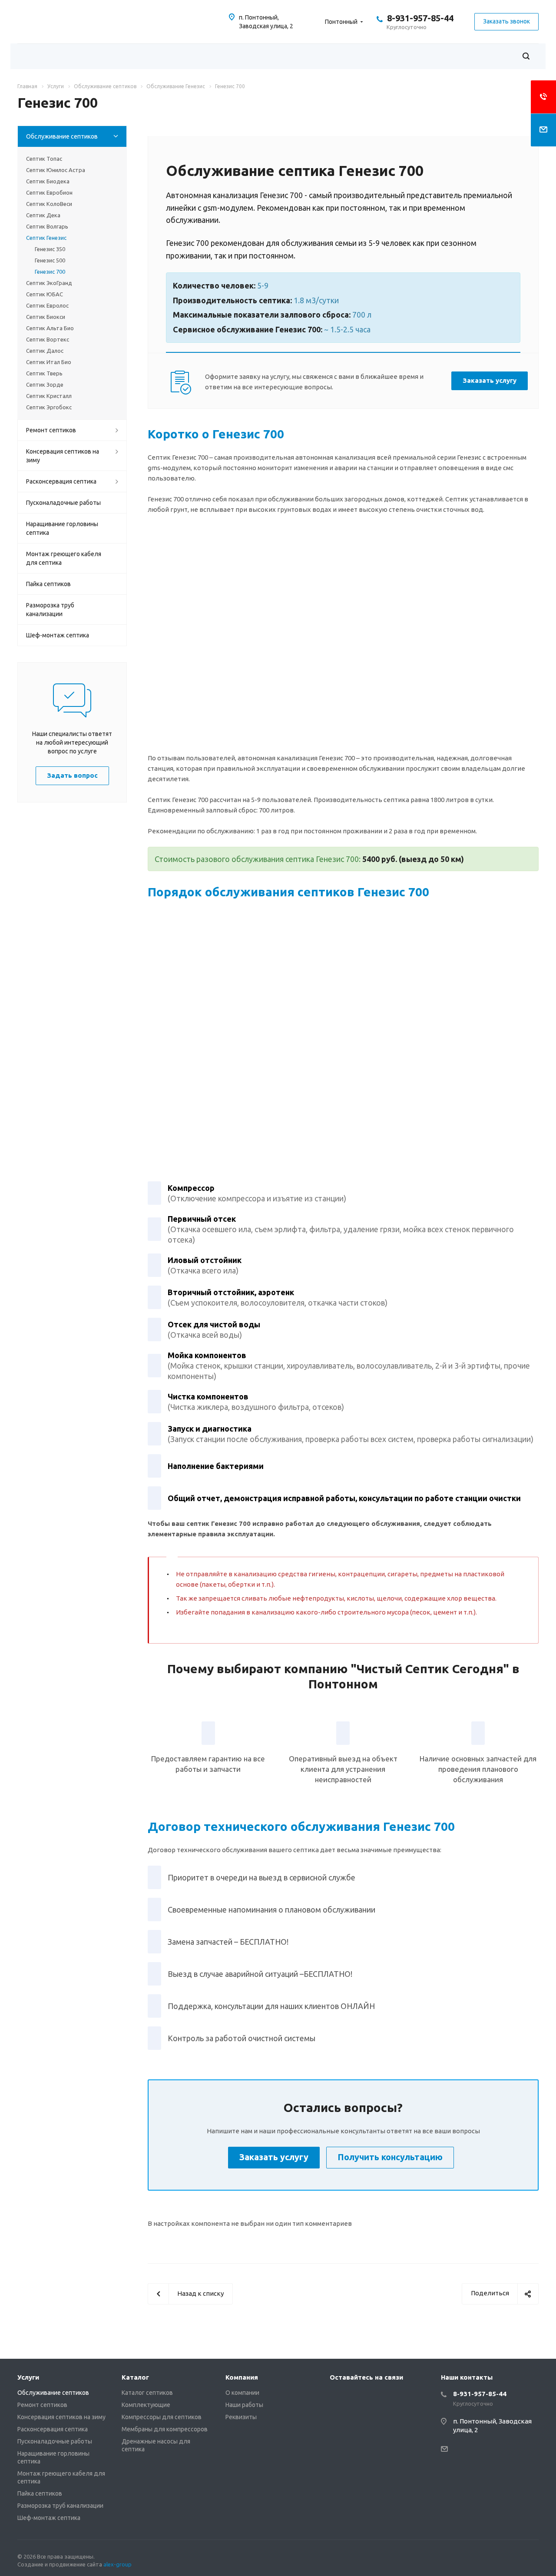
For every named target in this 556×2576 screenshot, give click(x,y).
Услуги (28, 2377)
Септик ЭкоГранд (49, 283)
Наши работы (244, 2405)
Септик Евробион (49, 192)
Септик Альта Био (50, 328)
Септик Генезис (46, 238)
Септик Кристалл (49, 396)
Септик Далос (45, 351)
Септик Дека (43, 215)
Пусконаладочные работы (63, 503)
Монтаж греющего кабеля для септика (64, 558)
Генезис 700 (50, 272)
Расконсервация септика (61, 481)
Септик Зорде (45, 385)
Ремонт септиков (51, 430)
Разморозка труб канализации (50, 610)
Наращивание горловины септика (62, 528)
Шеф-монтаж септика (58, 635)
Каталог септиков (147, 2393)
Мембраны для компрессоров (165, 2429)
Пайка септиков (48, 584)
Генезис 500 (50, 260)
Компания (242, 2377)
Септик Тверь (44, 373)
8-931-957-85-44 (420, 18)
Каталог (135, 2377)
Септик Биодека (48, 181)
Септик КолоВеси (49, 204)
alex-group (117, 2564)
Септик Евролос (47, 305)
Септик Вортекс (48, 339)
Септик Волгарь (47, 226)
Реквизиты (241, 2417)
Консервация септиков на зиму (63, 456)
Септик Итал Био (49, 362)
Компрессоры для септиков (162, 2417)
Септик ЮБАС (45, 294)
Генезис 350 (50, 249)
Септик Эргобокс (49, 407)
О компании (242, 2393)
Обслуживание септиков (62, 136)
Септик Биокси (46, 317)
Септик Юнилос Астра (56, 170)
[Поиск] (526, 56)
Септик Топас (44, 159)
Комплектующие (146, 2405)
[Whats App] (338, 2397)
